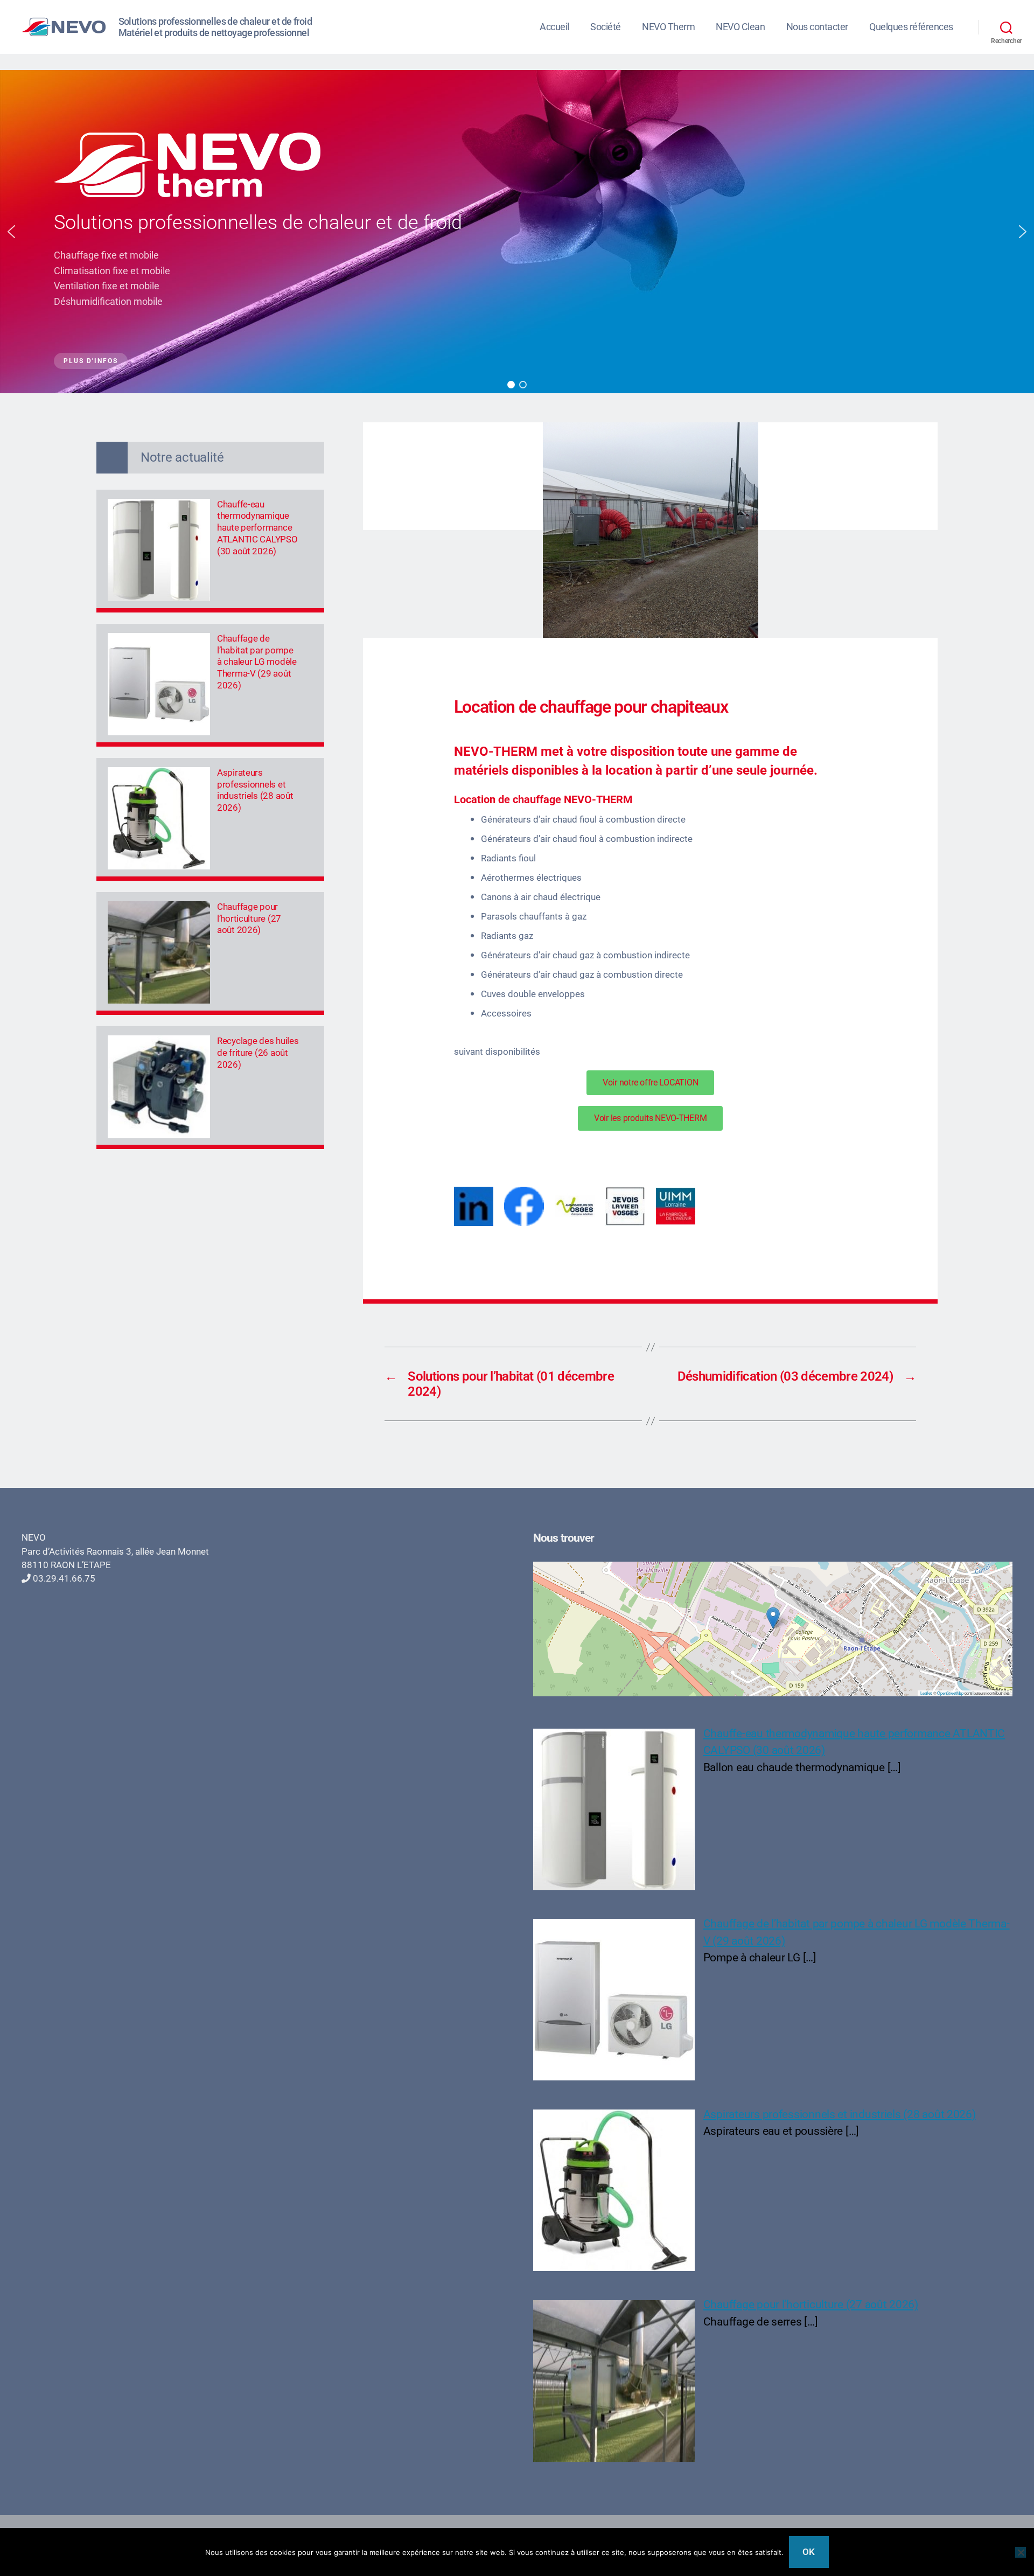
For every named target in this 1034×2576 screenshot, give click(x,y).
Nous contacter (817, 27)
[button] (11, 232)
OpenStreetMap (950, 1693)
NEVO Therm (668, 27)
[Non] (1021, 2552)
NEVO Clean (740, 27)
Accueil (554, 27)
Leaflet (926, 1693)
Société (606, 27)
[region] (517, 232)
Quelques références (911, 27)
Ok (809, 2552)
